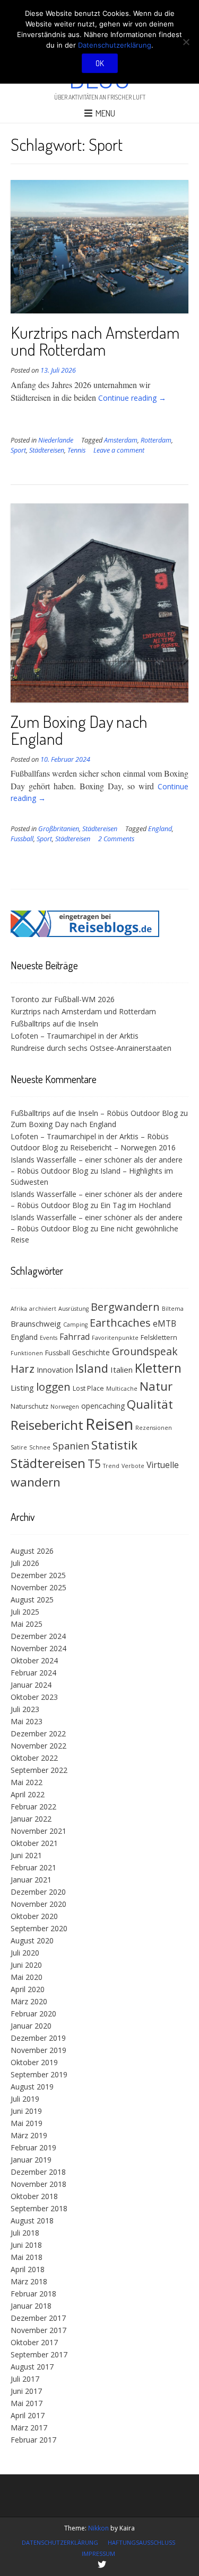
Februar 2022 (33, 1807)
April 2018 (28, 2269)
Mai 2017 (27, 2403)
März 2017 (29, 2428)
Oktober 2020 (34, 1916)
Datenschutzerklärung (60, 2542)
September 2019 (39, 2074)
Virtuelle (163, 1465)
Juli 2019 (25, 2099)
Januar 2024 (31, 1685)
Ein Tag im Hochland (136, 1205)
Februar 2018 (33, 2294)
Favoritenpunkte (115, 1338)
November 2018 (38, 2184)
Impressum (98, 2554)
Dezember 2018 (38, 2172)
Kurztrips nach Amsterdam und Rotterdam (95, 341)
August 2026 (32, 1551)
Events (49, 1338)
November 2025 (38, 1587)
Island (92, 1368)
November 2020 (38, 1904)
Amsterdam (121, 440)
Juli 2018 (25, 2233)
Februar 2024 (33, 1673)
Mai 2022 (27, 1782)
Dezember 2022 (38, 1733)
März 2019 (29, 2135)
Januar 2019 (31, 2160)
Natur (156, 1386)
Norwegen (65, 1407)
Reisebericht (47, 1425)
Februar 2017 (33, 2440)
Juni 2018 (26, 2245)
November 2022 (38, 1746)
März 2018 (29, 2281)
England (160, 829)
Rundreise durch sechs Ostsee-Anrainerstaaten (91, 1048)
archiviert (43, 1309)
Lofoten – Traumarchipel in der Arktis (75, 1036)
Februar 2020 (33, 2014)
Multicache (122, 1389)
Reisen (109, 1424)
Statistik (114, 1445)
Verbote (133, 1466)
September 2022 (39, 1770)
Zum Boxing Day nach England (79, 730)
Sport (18, 450)
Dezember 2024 (38, 1636)
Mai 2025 (27, 1624)
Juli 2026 (25, 1563)
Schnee (40, 1447)
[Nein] (186, 42)
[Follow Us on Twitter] (102, 2564)
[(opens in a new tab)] (85, 934)
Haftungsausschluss (141, 2542)
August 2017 (32, 2367)
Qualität (150, 1404)
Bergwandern (125, 1307)
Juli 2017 (25, 2379)
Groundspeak (145, 1351)
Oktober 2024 (34, 1660)
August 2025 (32, 1600)
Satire (19, 1447)
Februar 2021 (33, 1867)
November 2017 (38, 2330)
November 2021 (38, 1831)
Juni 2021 (26, 1855)
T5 (94, 1464)
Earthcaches (120, 1323)
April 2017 (28, 2415)
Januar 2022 (31, 1819)
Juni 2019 (26, 2111)
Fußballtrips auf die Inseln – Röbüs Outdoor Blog (94, 1113)
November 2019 (38, 2050)
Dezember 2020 (38, 1892)
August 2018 (32, 2221)
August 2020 (32, 1940)
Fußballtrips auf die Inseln (54, 1024)
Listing (22, 1388)
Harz (23, 1369)
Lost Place (88, 1388)
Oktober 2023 (34, 1697)
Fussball (22, 839)
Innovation (55, 1370)
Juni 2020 (26, 1965)
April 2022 (28, 1794)
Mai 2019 (27, 2123)
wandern (36, 1482)
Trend (111, 1466)
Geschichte (91, 1352)
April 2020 (28, 1989)
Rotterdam (156, 440)
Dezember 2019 (38, 2038)
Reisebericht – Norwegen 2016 (123, 1147)
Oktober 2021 (34, 1843)
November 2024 (38, 1648)
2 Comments (116, 839)
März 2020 (29, 2001)
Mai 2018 (27, 2257)
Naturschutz (29, 1406)
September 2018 (39, 2208)
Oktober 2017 (34, 2342)
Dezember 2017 (38, 2318)
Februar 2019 (33, 2147)
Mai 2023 (27, 1721)
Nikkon (98, 2528)
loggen (53, 1386)
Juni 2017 (26, 2391)
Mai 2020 (27, 1977)
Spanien (71, 1446)
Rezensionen (154, 1428)
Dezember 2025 (38, 1575)
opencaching (103, 1406)
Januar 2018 (31, 2306)
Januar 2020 (31, 2026)
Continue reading (132, 398)
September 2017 (39, 2354)
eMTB (165, 1323)
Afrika (19, 1309)
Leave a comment (119, 450)
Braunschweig (36, 1323)
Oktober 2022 (34, 1758)
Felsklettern (159, 1337)
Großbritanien (59, 829)
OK (100, 63)
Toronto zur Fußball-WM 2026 (63, 999)
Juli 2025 (25, 1612)
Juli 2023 (25, 1709)
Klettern (158, 1368)
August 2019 (32, 2087)
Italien (122, 1370)
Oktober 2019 (34, 2062)
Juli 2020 (25, 1953)
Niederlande (56, 440)
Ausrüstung (73, 1309)
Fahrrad (75, 1337)
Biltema (173, 1309)
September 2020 (39, 1928)
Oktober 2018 (34, 2196)
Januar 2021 (31, 1880)
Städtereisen (47, 450)
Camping (75, 1325)
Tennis (76, 450)
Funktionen (27, 1353)
